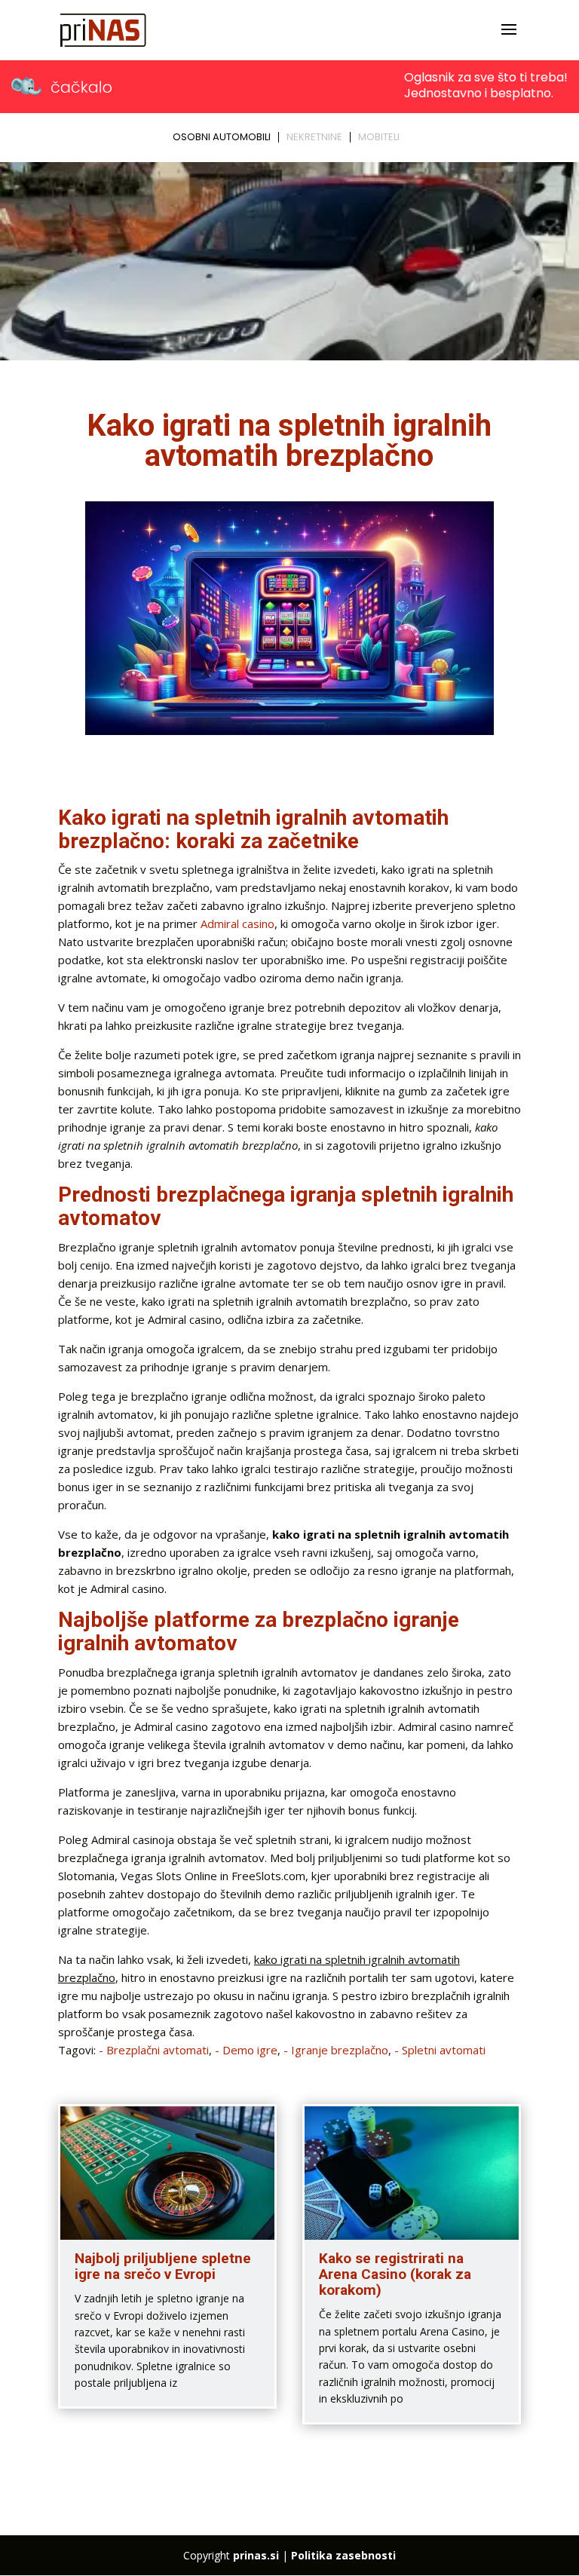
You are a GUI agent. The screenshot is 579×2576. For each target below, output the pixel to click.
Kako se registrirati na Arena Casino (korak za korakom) (395, 2274)
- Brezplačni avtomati (154, 2050)
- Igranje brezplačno (336, 2050)
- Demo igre (246, 2050)
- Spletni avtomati (440, 2050)
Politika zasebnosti (343, 2555)
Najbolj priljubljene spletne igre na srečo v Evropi (163, 2266)
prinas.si (256, 2555)
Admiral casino (237, 924)
